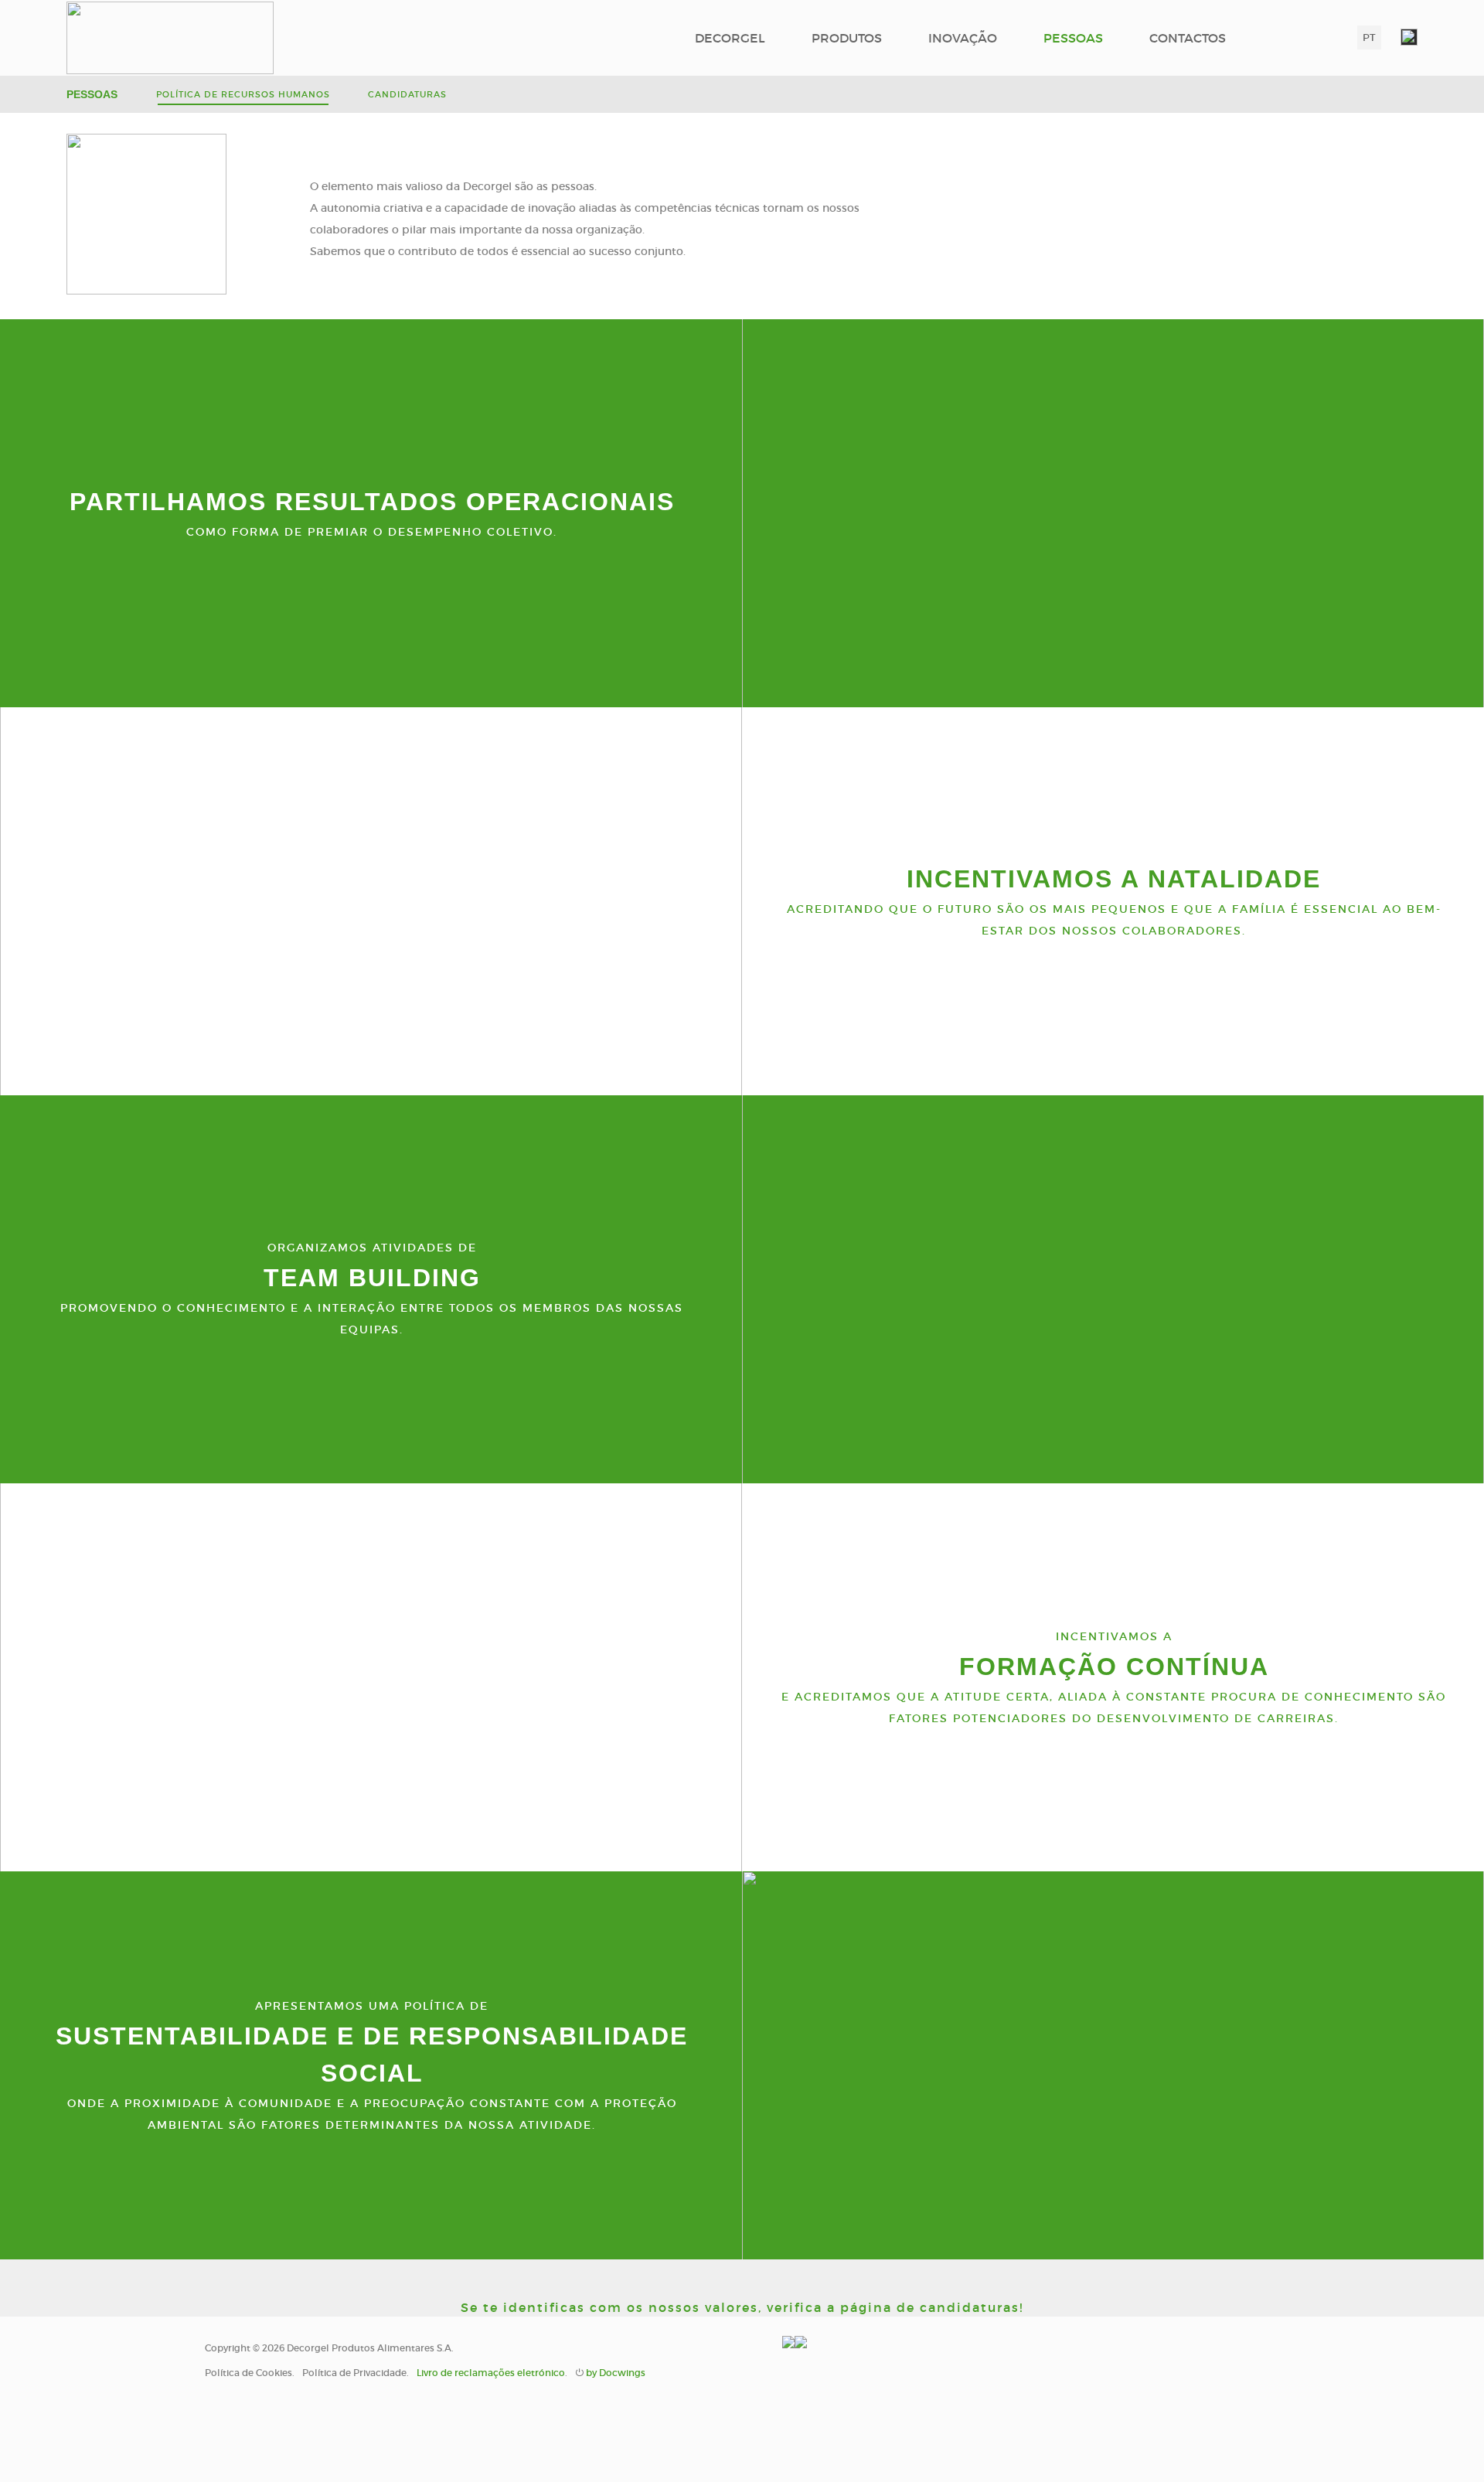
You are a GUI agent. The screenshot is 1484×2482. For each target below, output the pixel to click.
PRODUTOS (847, 38)
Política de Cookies (248, 2373)
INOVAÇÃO (963, 38)
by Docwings (616, 2373)
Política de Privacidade (354, 2373)
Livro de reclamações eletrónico (491, 2373)
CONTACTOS (1188, 38)
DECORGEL (730, 38)
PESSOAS (1073, 38)
